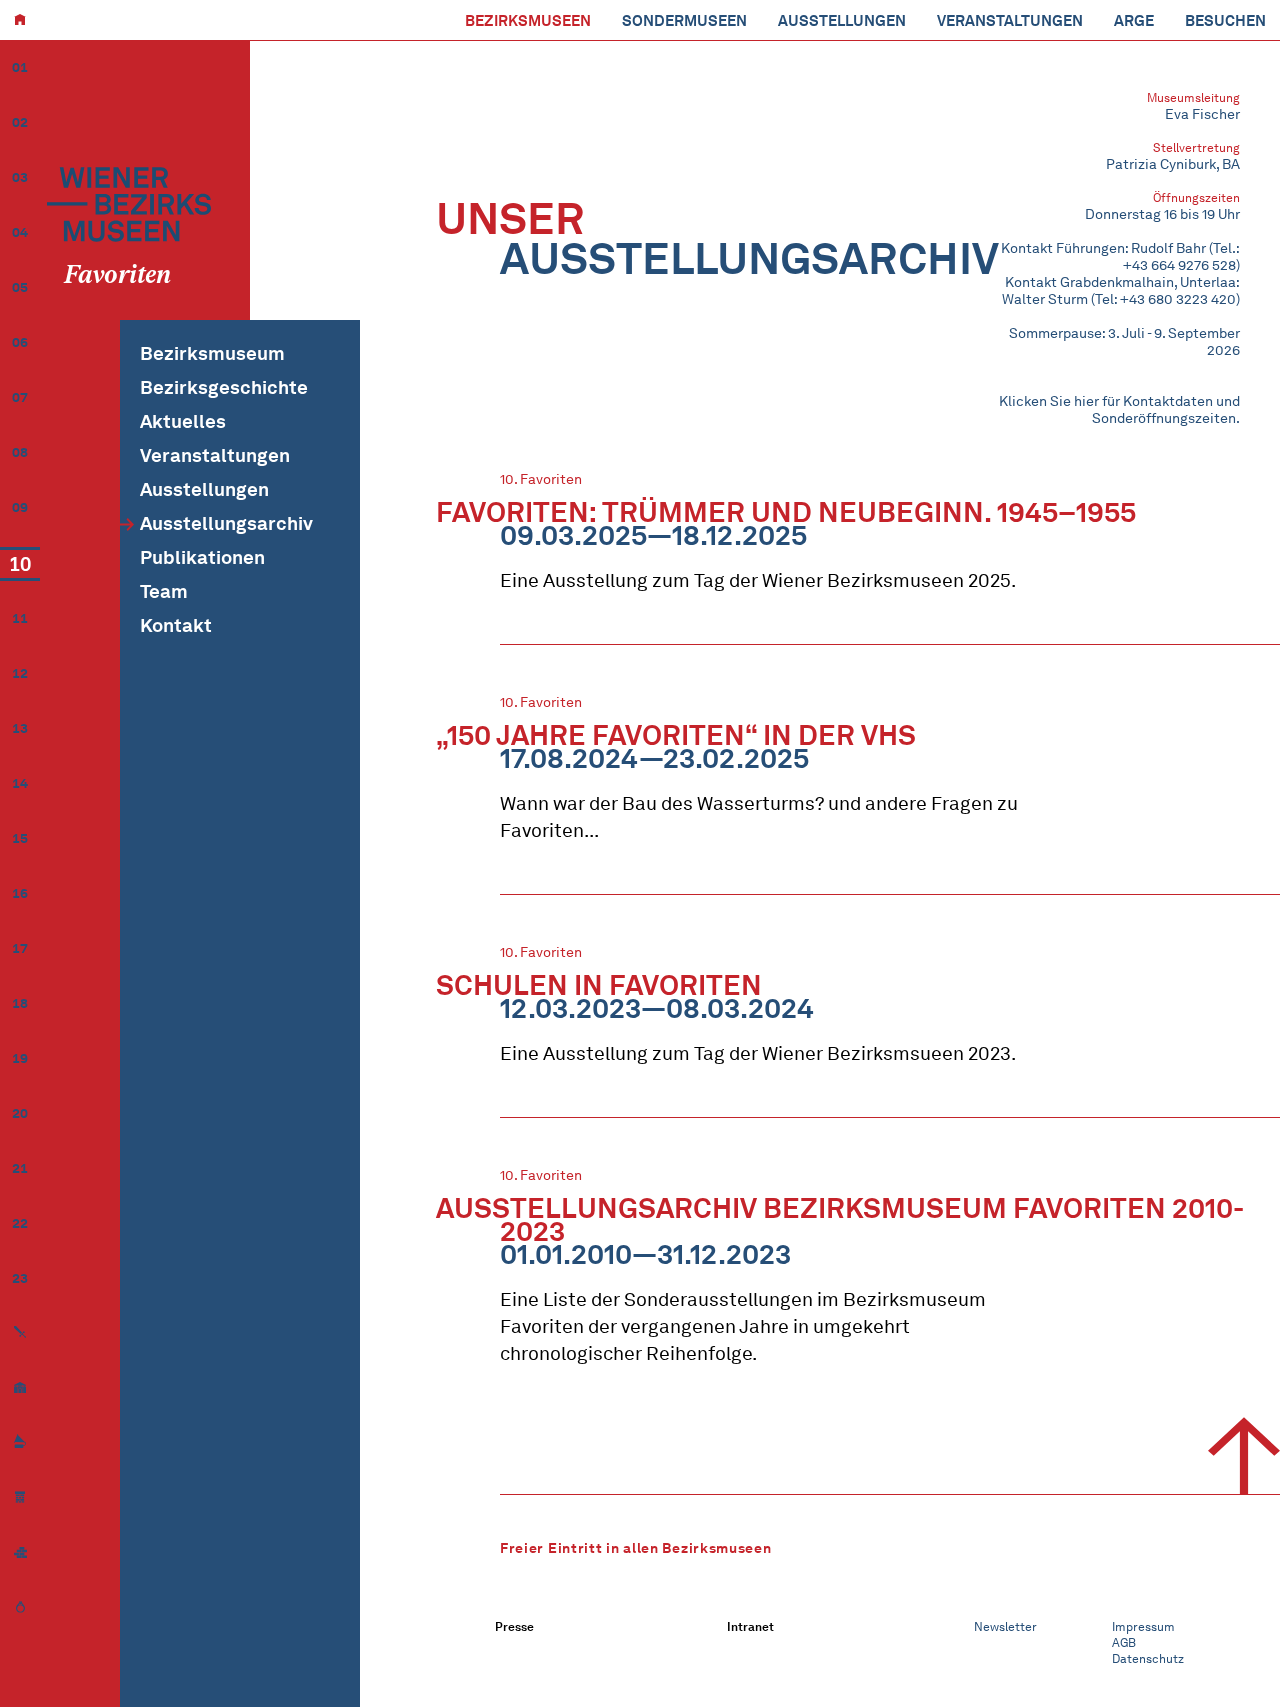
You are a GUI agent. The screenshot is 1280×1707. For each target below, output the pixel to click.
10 (20, 564)
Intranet (750, 1626)
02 (20, 122)
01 (20, 67)
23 (20, 1278)
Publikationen (202, 557)
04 (20, 232)
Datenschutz (1148, 1658)
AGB (1124, 1642)
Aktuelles (183, 421)
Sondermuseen (684, 21)
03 (20, 177)
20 (20, 1113)
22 (20, 1223)
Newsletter (1005, 1626)
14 (20, 783)
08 (20, 452)
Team (164, 591)
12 (20, 673)
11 (20, 618)
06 (20, 342)
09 (20, 507)
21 (20, 1168)
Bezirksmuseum (212, 353)
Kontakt (176, 625)
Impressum (1143, 1626)
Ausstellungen (842, 21)
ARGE (1134, 21)
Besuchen (1225, 21)
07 (20, 397)
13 (20, 728)
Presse (514, 1626)
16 (20, 893)
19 (20, 1058)
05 (20, 287)
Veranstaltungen (1010, 21)
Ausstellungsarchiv (226, 523)
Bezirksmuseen (528, 21)
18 (20, 1003)
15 (20, 838)
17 (20, 948)
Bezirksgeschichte (224, 387)
